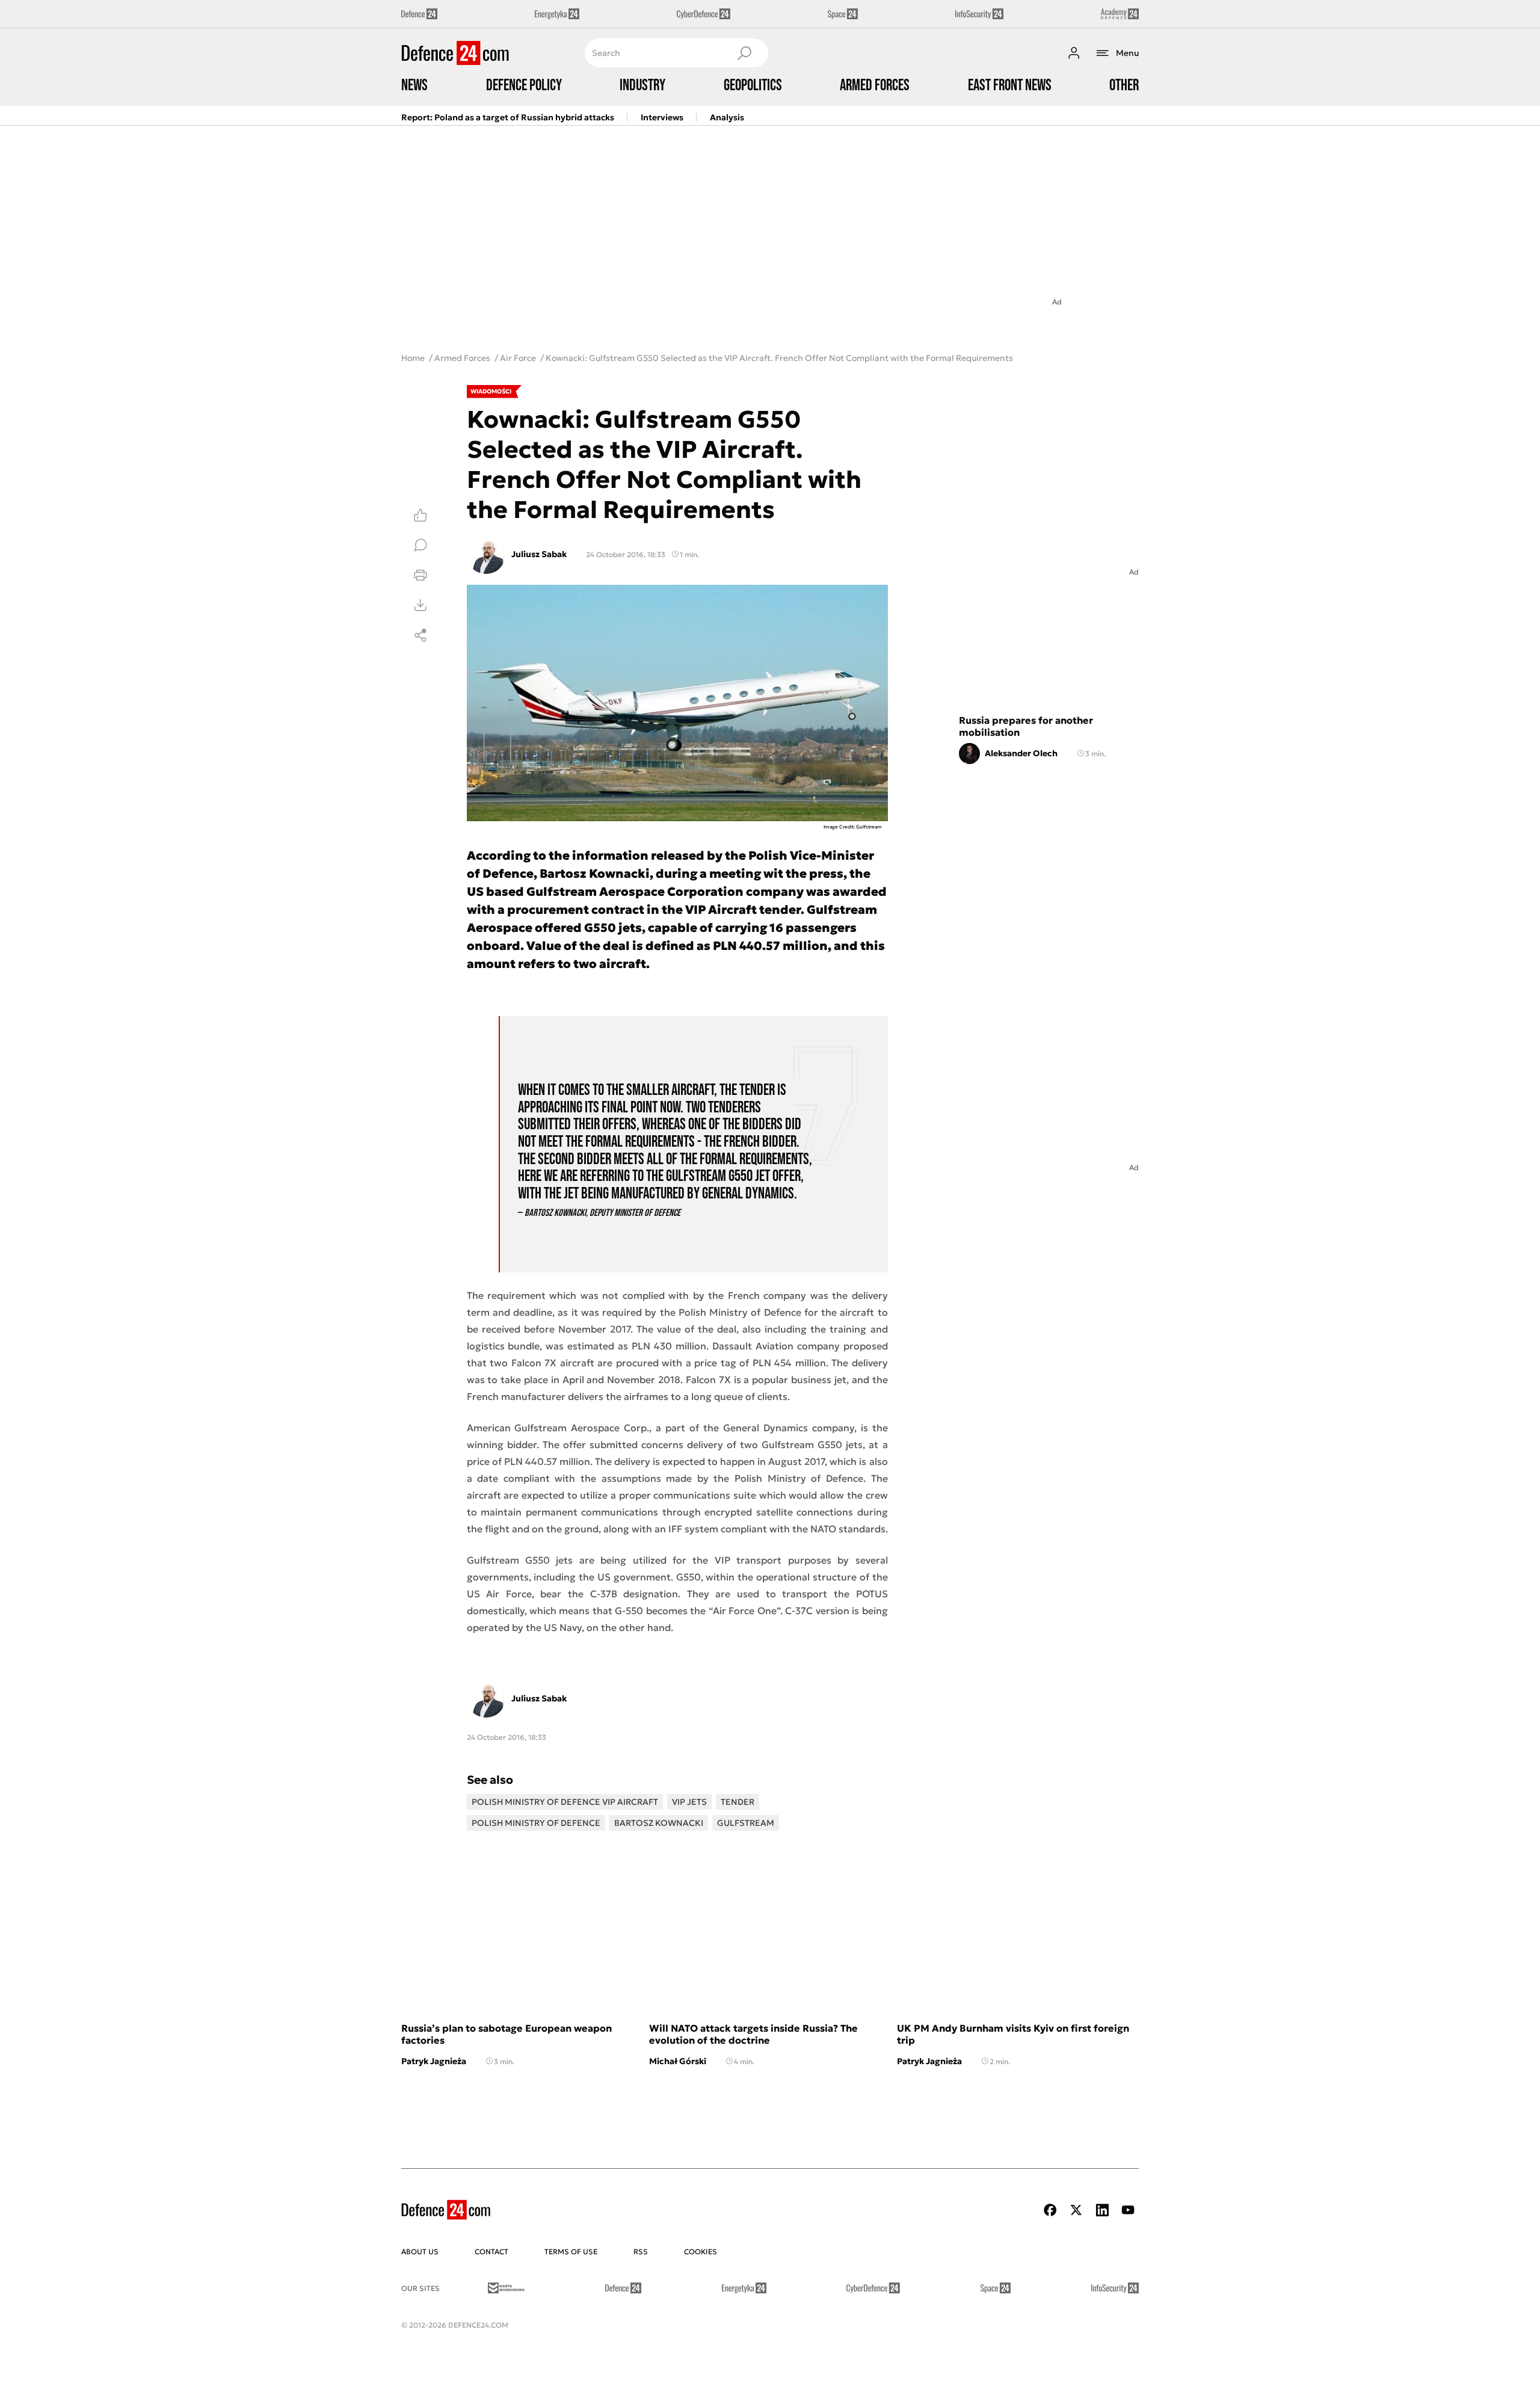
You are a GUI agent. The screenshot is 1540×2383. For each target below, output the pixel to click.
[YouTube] (1128, 2210)
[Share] (420, 635)
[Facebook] (1050, 2210)
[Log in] (1074, 53)
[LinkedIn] (1102, 2210)
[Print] (420, 575)
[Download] (420, 605)
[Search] (744, 53)
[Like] (420, 515)
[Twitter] (1076, 2210)
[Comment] (420, 545)
